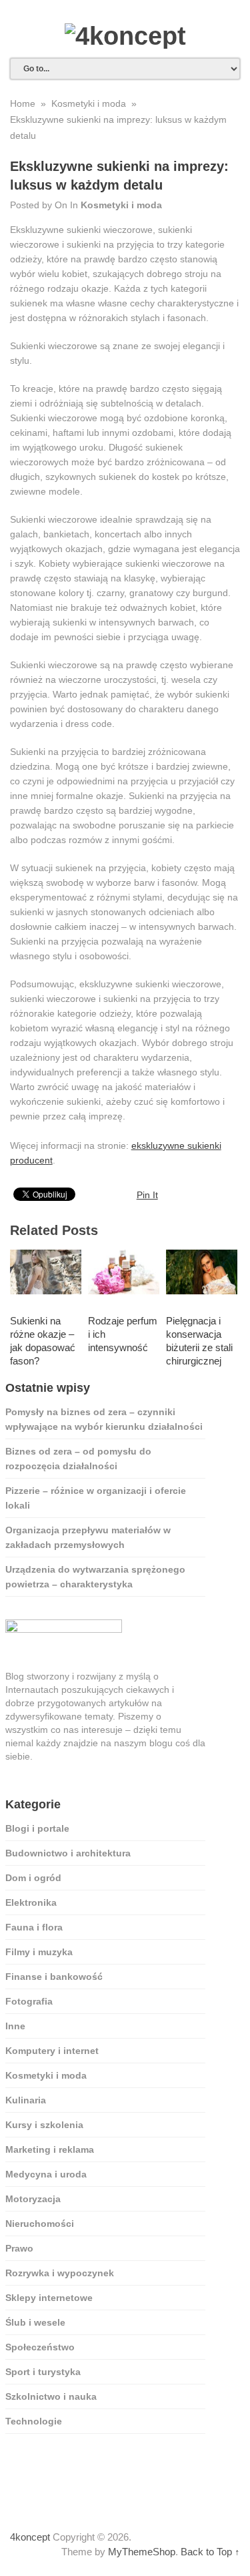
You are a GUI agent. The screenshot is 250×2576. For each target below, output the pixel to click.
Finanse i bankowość (54, 1977)
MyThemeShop (142, 2552)
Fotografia (29, 2001)
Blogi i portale (37, 1828)
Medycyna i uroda (46, 2174)
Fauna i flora (34, 1927)
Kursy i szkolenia (44, 2125)
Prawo (19, 2248)
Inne (15, 2026)
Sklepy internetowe (49, 2298)
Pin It (147, 1195)
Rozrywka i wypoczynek (60, 2273)
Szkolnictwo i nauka (51, 2396)
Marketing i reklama (50, 2149)
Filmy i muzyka (39, 1952)
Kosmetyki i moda (121, 205)
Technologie (34, 2421)
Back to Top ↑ (210, 2552)
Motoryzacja (33, 2199)
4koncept (30, 2537)
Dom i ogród (33, 1878)
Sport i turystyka (43, 2372)
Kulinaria (26, 2100)
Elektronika (31, 1902)
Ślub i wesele (35, 2322)
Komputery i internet (52, 2051)
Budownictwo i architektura (68, 1853)
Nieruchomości (40, 2224)
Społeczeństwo (40, 2347)
